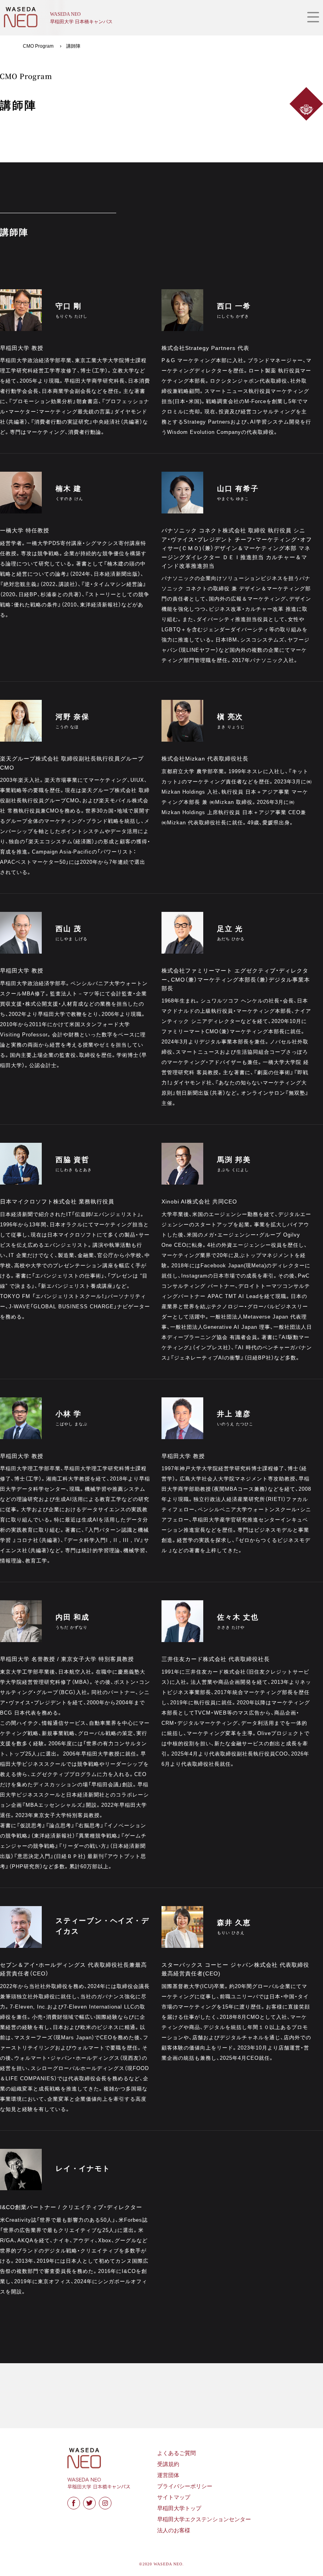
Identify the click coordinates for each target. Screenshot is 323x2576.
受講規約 (168, 2464)
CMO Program (38, 46)
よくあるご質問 (176, 2453)
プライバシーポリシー (185, 2486)
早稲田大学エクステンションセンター (204, 2519)
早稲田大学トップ (179, 2508)
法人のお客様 (174, 2530)
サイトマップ (174, 2497)
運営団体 (168, 2475)
